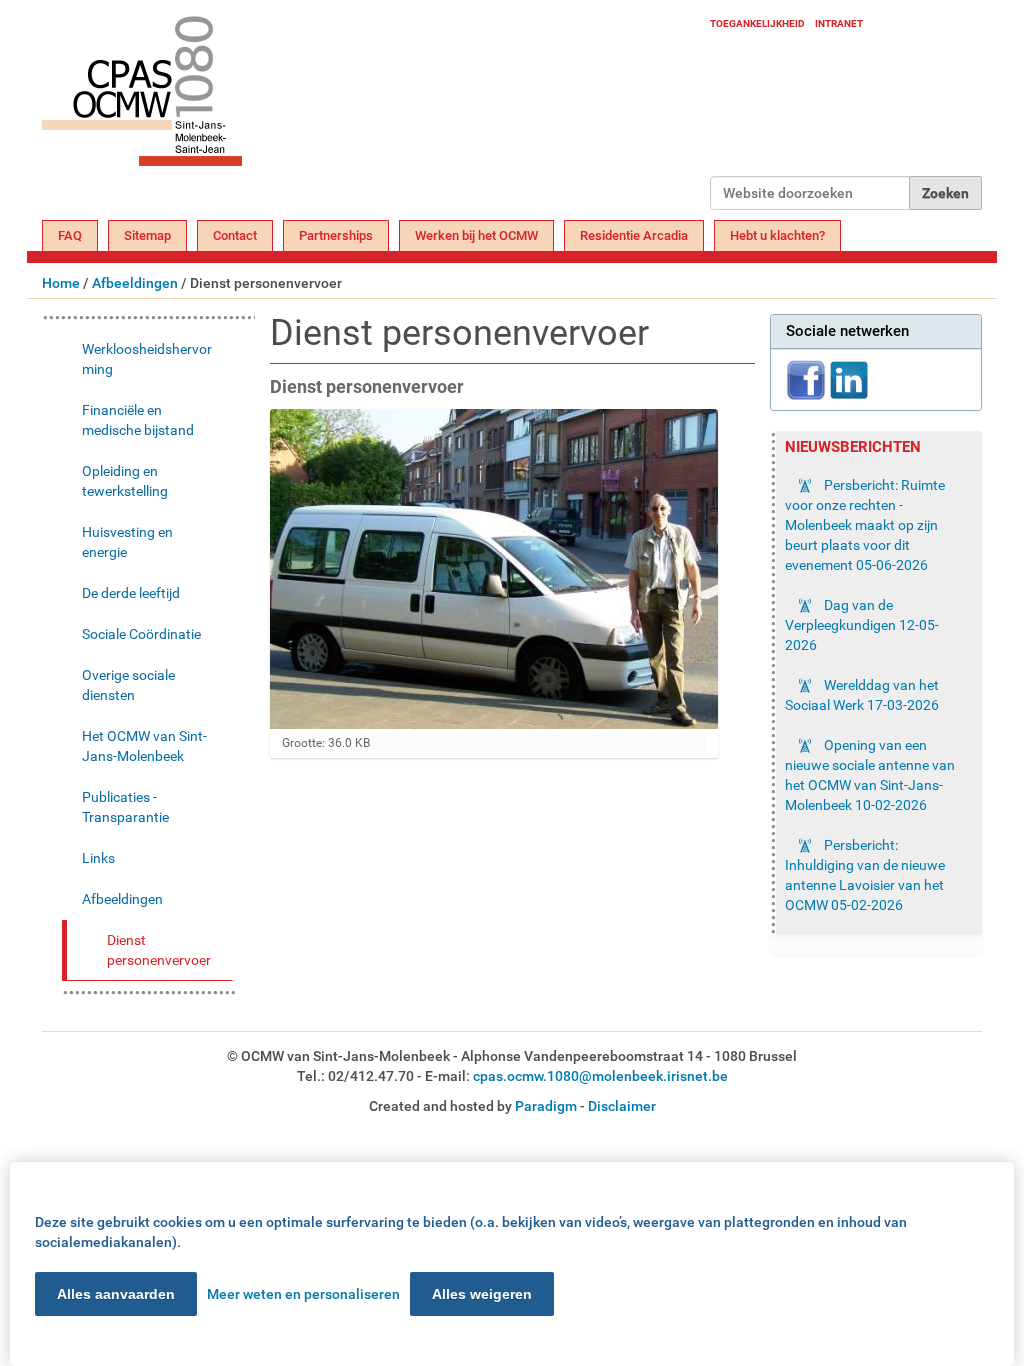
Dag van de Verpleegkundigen (862, 625)
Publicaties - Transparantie (125, 807)
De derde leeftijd (131, 593)
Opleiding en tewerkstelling (125, 481)
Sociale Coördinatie (141, 634)
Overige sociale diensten (128, 685)
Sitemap (147, 235)
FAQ (70, 235)
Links (98, 858)
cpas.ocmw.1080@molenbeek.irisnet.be (600, 1076)
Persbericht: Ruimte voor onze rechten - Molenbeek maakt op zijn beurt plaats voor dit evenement (865, 525)
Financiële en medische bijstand (138, 420)
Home (61, 283)
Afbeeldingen (135, 283)
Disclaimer (622, 1106)
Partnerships (336, 235)
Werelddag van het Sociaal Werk (862, 695)
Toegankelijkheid (757, 23)
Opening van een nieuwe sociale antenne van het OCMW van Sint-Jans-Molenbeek (870, 775)
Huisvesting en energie (127, 542)
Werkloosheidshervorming (147, 359)
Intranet (839, 23)
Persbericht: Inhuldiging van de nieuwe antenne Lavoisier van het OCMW (865, 875)
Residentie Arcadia (634, 235)
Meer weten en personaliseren (303, 1294)
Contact (235, 235)
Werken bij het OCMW (476, 235)
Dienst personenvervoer (159, 950)
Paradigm (546, 1106)
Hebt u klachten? (777, 235)
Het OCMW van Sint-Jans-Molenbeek (144, 746)
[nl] (376, 112)
